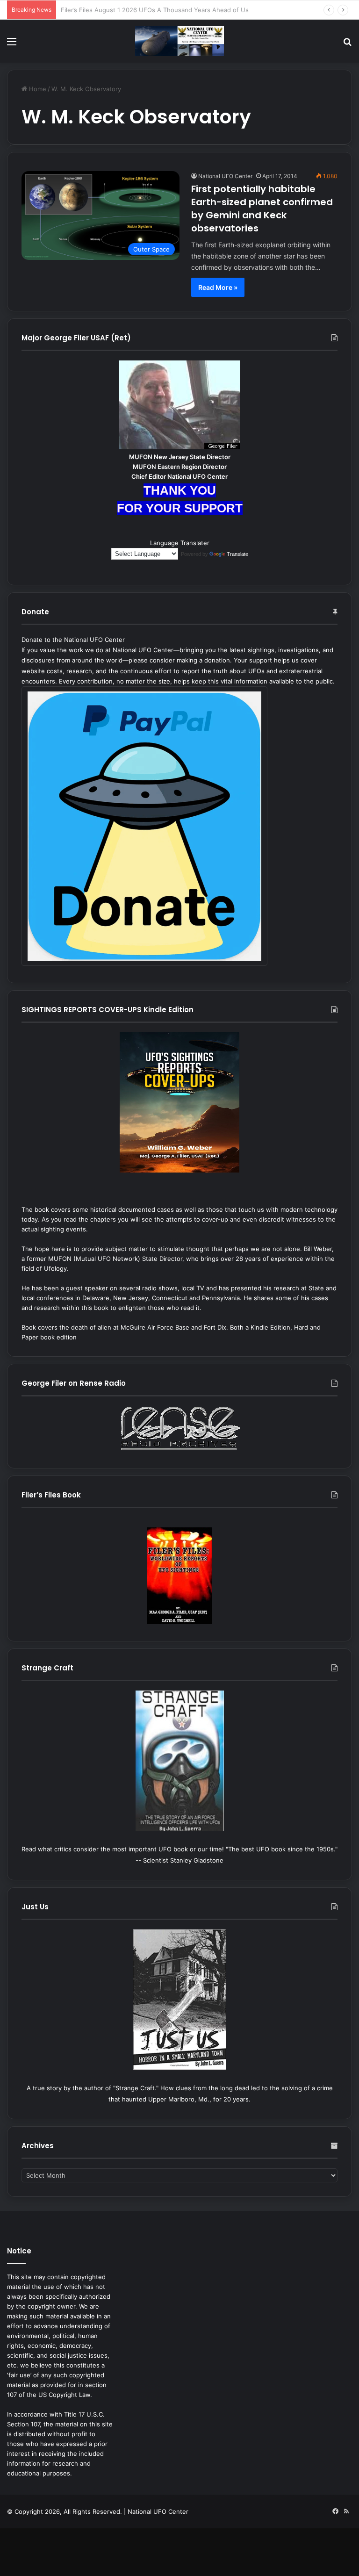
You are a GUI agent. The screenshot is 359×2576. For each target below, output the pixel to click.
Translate (237, 554)
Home (37, 89)
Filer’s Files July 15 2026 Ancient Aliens (118, 10)
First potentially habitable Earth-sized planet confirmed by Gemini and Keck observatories (262, 209)
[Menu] (12, 45)
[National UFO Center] (179, 41)
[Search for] (347, 45)
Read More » (218, 287)
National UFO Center (225, 176)
